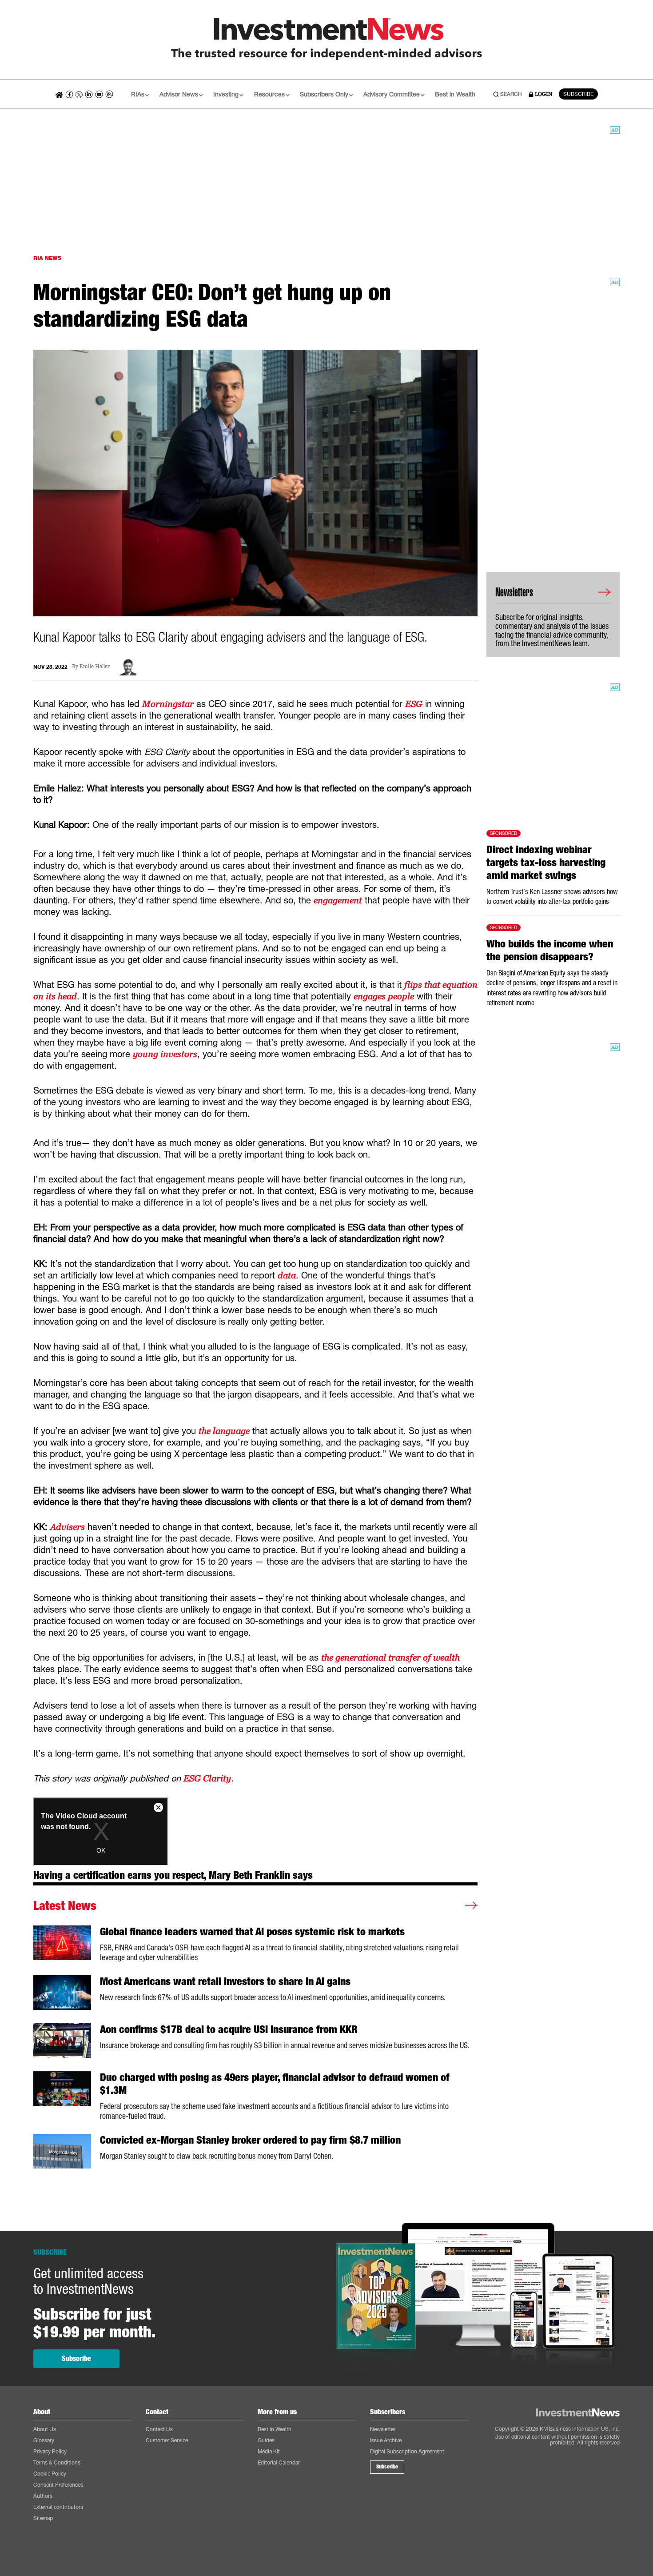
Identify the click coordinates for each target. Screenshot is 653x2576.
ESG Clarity (207, 1778)
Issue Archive (386, 2440)
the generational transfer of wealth (390, 1657)
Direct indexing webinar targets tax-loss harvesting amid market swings (546, 863)
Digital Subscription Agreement (407, 2451)
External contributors (58, 2507)
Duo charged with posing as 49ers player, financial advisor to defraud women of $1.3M (275, 2084)
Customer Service (167, 2440)
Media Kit (269, 2451)
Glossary (44, 2440)
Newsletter (383, 2429)
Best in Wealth (455, 94)
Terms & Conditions (57, 2462)
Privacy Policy (50, 2451)
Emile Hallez (95, 667)
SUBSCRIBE (578, 94)
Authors (43, 2496)
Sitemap (43, 2518)
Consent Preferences (58, 2485)
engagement (338, 900)
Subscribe (76, 2358)
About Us (45, 2429)
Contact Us (159, 2429)
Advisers (68, 1527)
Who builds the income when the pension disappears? (550, 950)
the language (224, 1431)
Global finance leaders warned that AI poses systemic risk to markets (252, 1932)
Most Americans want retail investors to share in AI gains (225, 1981)
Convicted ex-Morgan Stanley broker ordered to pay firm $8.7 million (250, 2140)
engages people (384, 996)
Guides (266, 2440)
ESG (414, 704)
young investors (165, 1054)
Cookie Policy (50, 2474)
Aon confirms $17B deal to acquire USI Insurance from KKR (229, 2029)
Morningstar (168, 704)
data (287, 1275)
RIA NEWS (47, 258)
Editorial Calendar (279, 2462)
